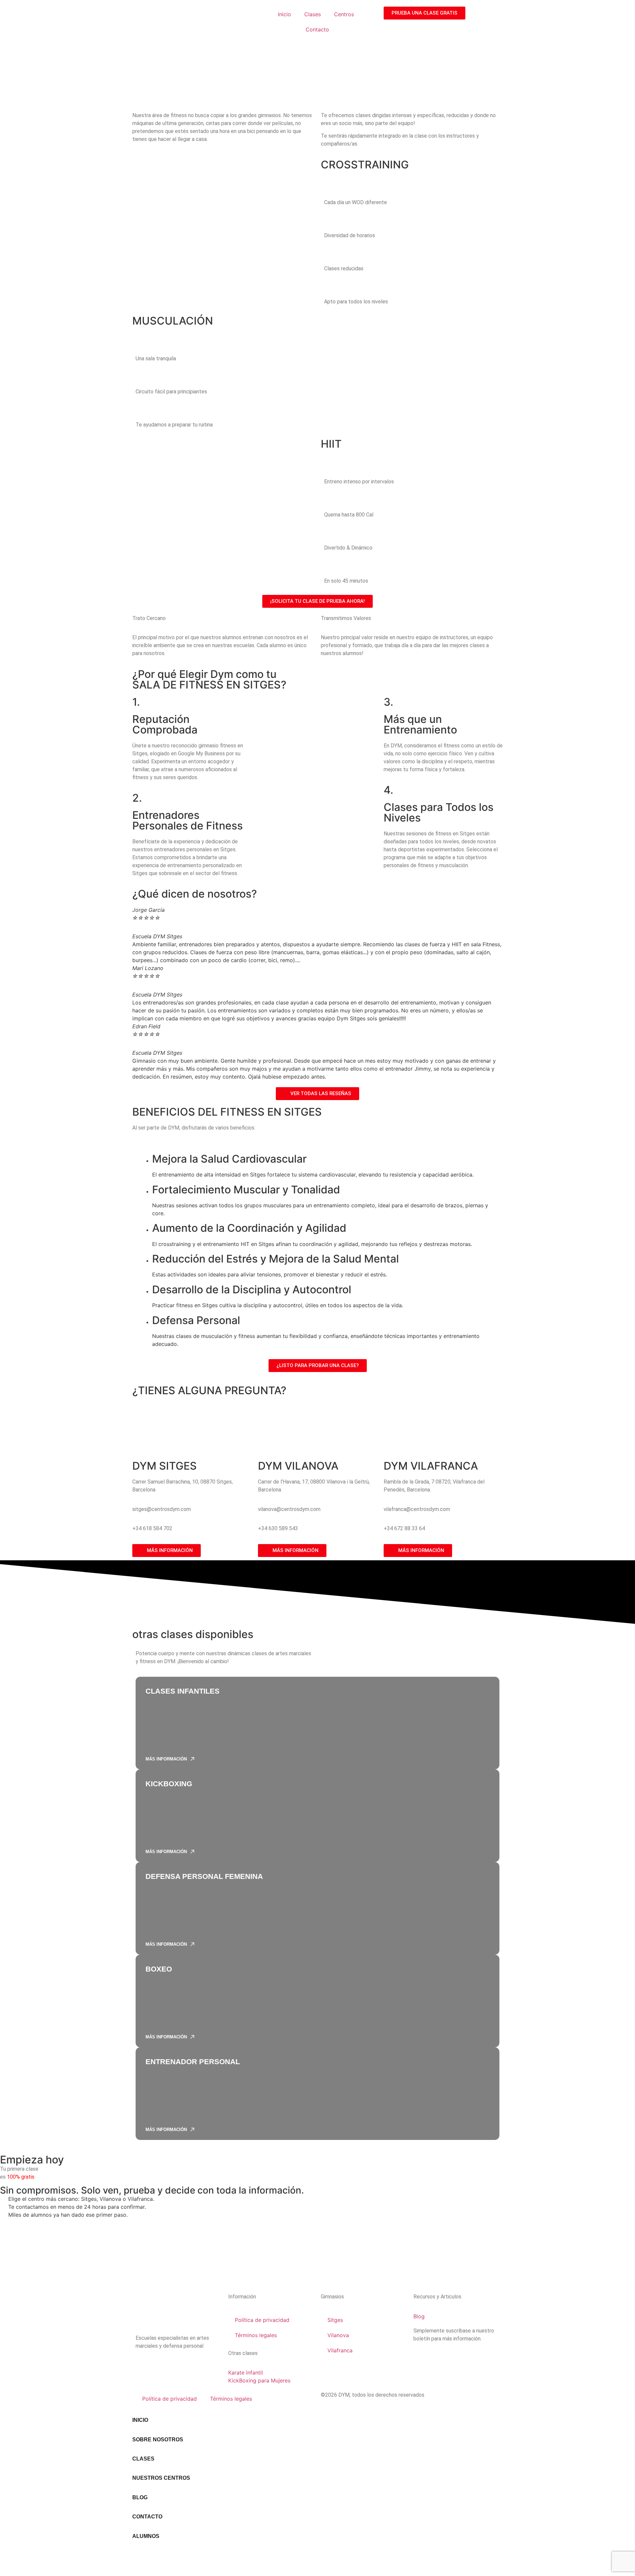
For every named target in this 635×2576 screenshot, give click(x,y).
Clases (313, 14)
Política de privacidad (262, 2320)
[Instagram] (144, 2365)
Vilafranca (340, 2350)
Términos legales (256, 2335)
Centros (344, 14)
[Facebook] (162, 2365)
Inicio (284, 14)
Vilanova (338, 2335)
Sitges (335, 2320)
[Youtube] (180, 2365)
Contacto (317, 29)
